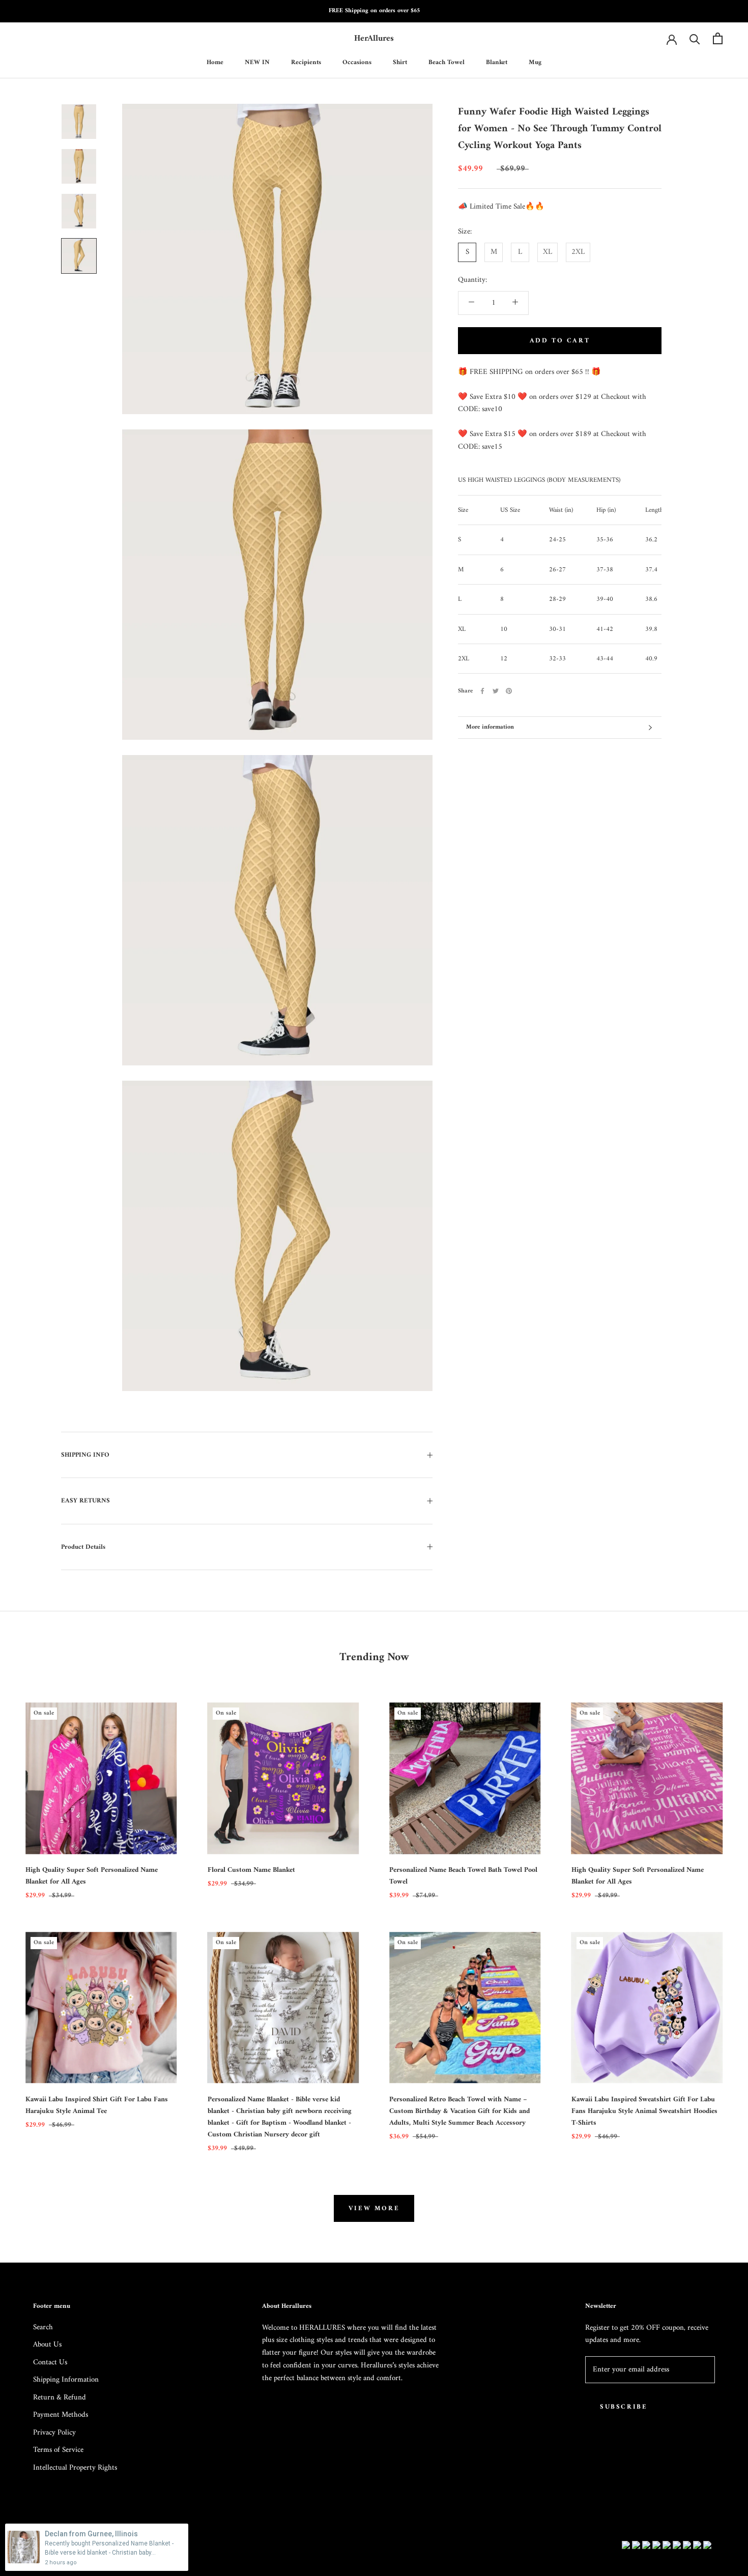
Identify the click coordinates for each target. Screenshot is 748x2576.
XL (548, 252)
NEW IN (257, 62)
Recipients (306, 62)
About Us (47, 2345)
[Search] (695, 38)
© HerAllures (58, 2546)
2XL (578, 252)
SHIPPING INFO (85, 1455)
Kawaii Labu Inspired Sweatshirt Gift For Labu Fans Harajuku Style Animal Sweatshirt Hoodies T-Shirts (644, 2111)
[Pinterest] (509, 691)
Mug (535, 62)
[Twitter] (496, 691)
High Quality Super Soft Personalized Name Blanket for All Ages (92, 1876)
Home (215, 62)
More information (490, 727)
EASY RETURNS (85, 1501)
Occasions (357, 62)
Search (43, 2328)
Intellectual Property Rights (75, 2468)
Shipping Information (66, 2380)
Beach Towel (447, 62)
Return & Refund (60, 2398)
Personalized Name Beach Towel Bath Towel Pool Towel (463, 1876)
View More (374, 2208)
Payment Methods (61, 2415)
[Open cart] (718, 38)
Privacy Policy (54, 2433)
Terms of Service (58, 2451)
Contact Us (50, 2363)
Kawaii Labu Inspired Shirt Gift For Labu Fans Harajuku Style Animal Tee (97, 2105)
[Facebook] (482, 691)
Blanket (497, 62)
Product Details (83, 1547)
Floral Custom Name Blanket (251, 1870)
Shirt (400, 62)
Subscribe (624, 2407)
